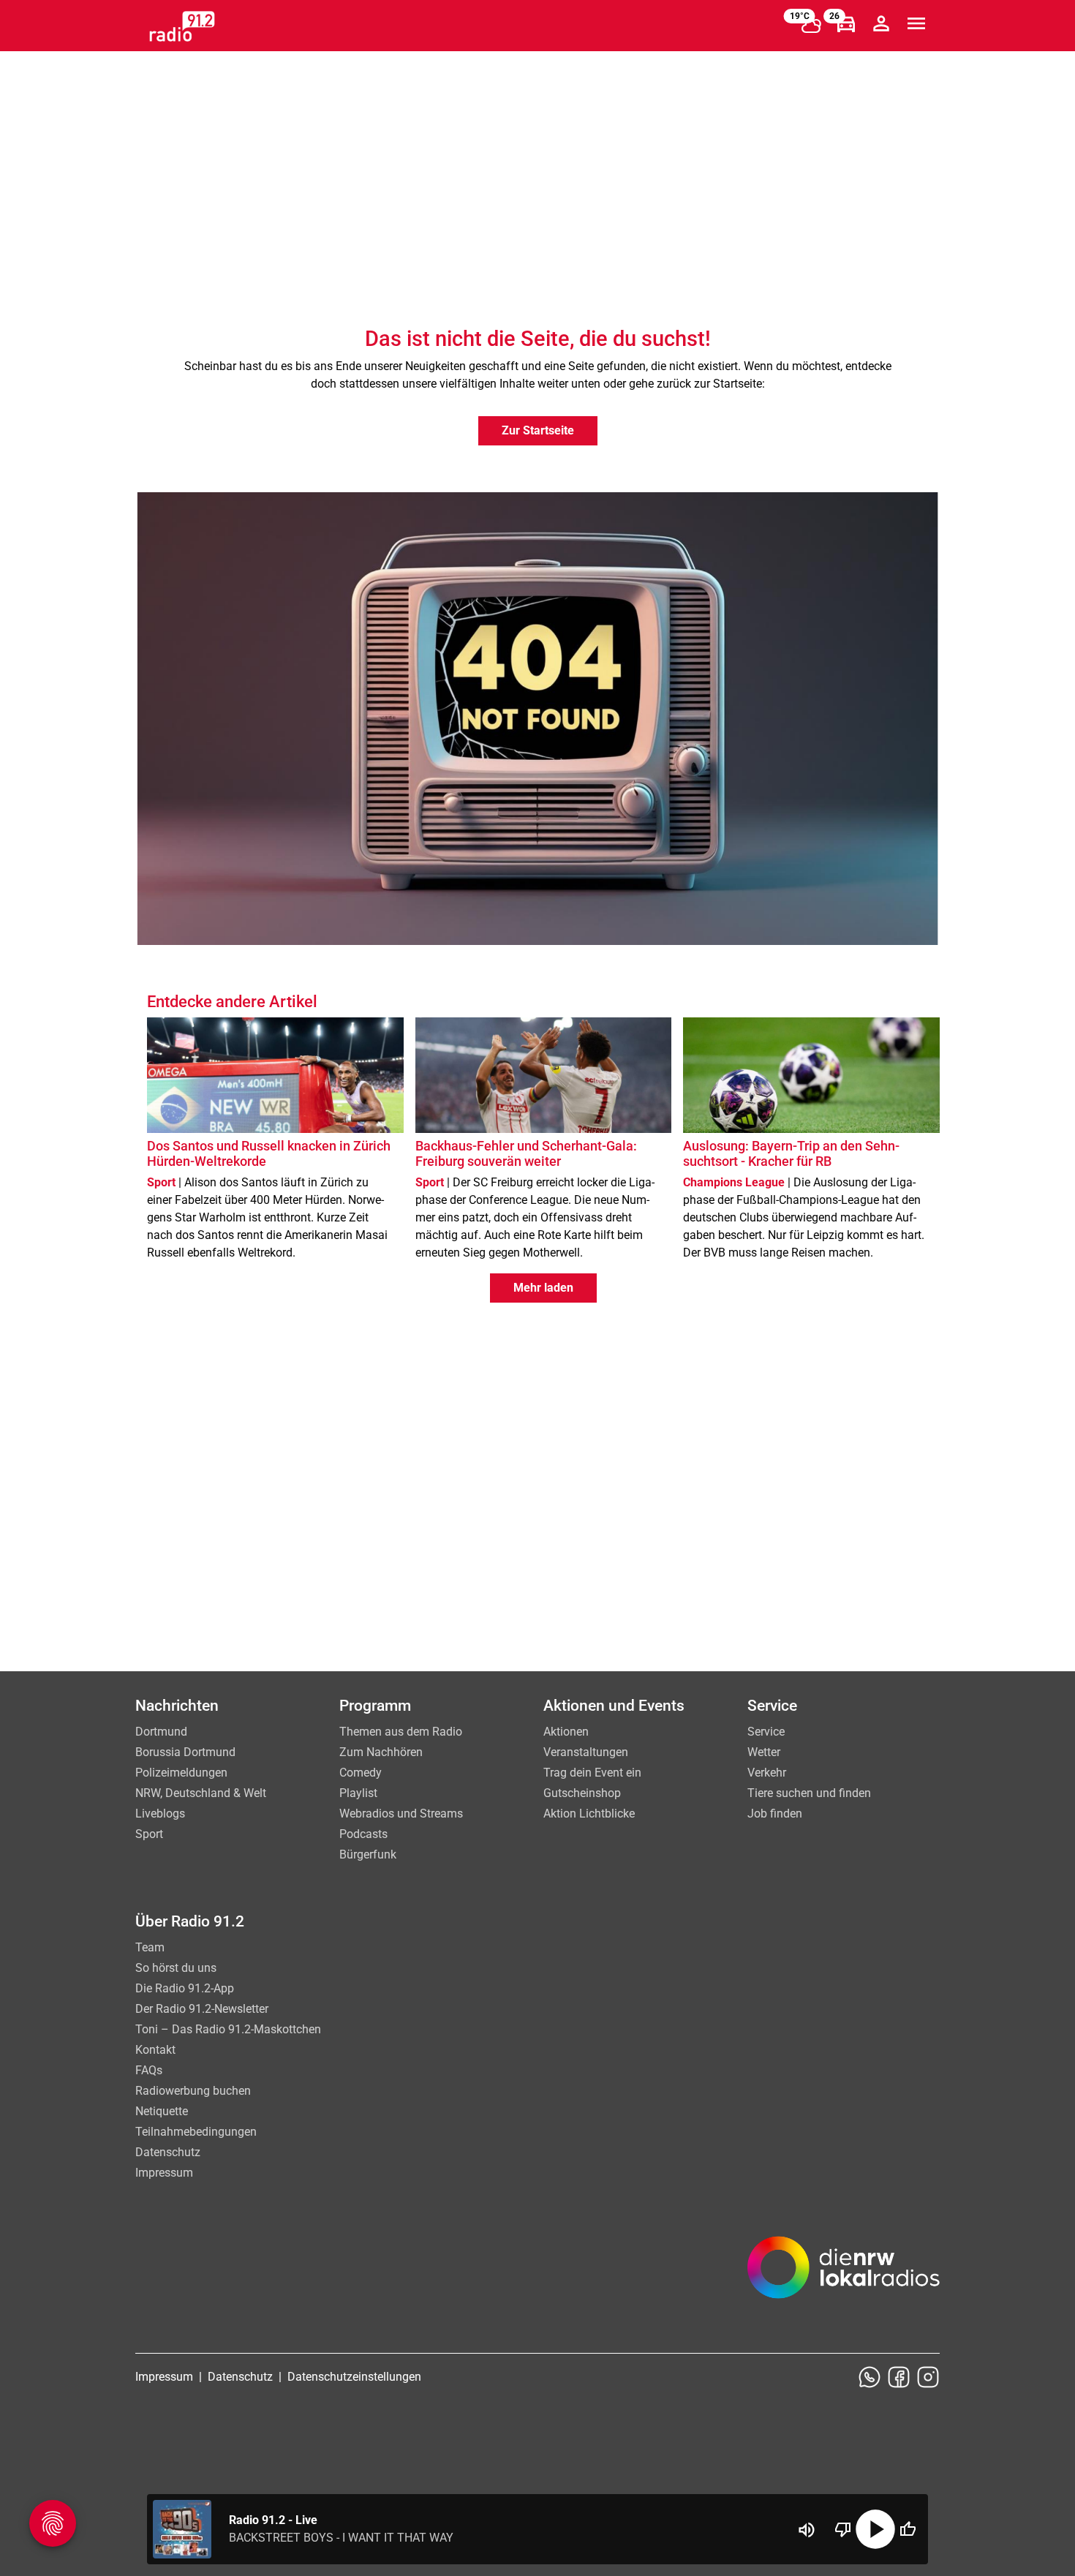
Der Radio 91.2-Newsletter (202, 2009)
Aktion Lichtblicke (589, 1814)
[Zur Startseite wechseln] (182, 26)
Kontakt (155, 2050)
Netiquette (162, 2111)
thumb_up (908, 2529)
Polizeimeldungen (181, 1773)
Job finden (775, 1814)
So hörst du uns (176, 1968)
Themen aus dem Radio (401, 1732)
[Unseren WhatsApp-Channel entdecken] (870, 2377)
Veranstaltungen (586, 1752)
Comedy (361, 1773)
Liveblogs (160, 1814)
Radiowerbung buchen (193, 2091)
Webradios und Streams (401, 1814)
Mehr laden (543, 1288)
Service (766, 1732)
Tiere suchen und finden (809, 1793)
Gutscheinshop (582, 1793)
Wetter (764, 1752)
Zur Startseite (538, 430)
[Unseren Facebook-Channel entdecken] (899, 2377)
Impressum (164, 2173)
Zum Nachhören (381, 1752)
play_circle (875, 2529)
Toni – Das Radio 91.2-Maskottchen (228, 2029)
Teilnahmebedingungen (196, 2132)
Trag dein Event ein (592, 1773)
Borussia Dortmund (185, 1752)
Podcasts (363, 1834)
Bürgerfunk (368, 1854)
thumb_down (843, 2529)
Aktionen (566, 1732)
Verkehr (767, 1773)
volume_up (807, 2530)
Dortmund (161, 1732)
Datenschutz (168, 2152)
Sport (149, 1834)
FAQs (149, 2070)
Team (150, 1947)
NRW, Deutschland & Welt (201, 1793)
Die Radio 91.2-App (185, 1988)
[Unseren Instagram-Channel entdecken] (928, 2377)
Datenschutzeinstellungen (354, 2377)
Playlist (358, 1793)
